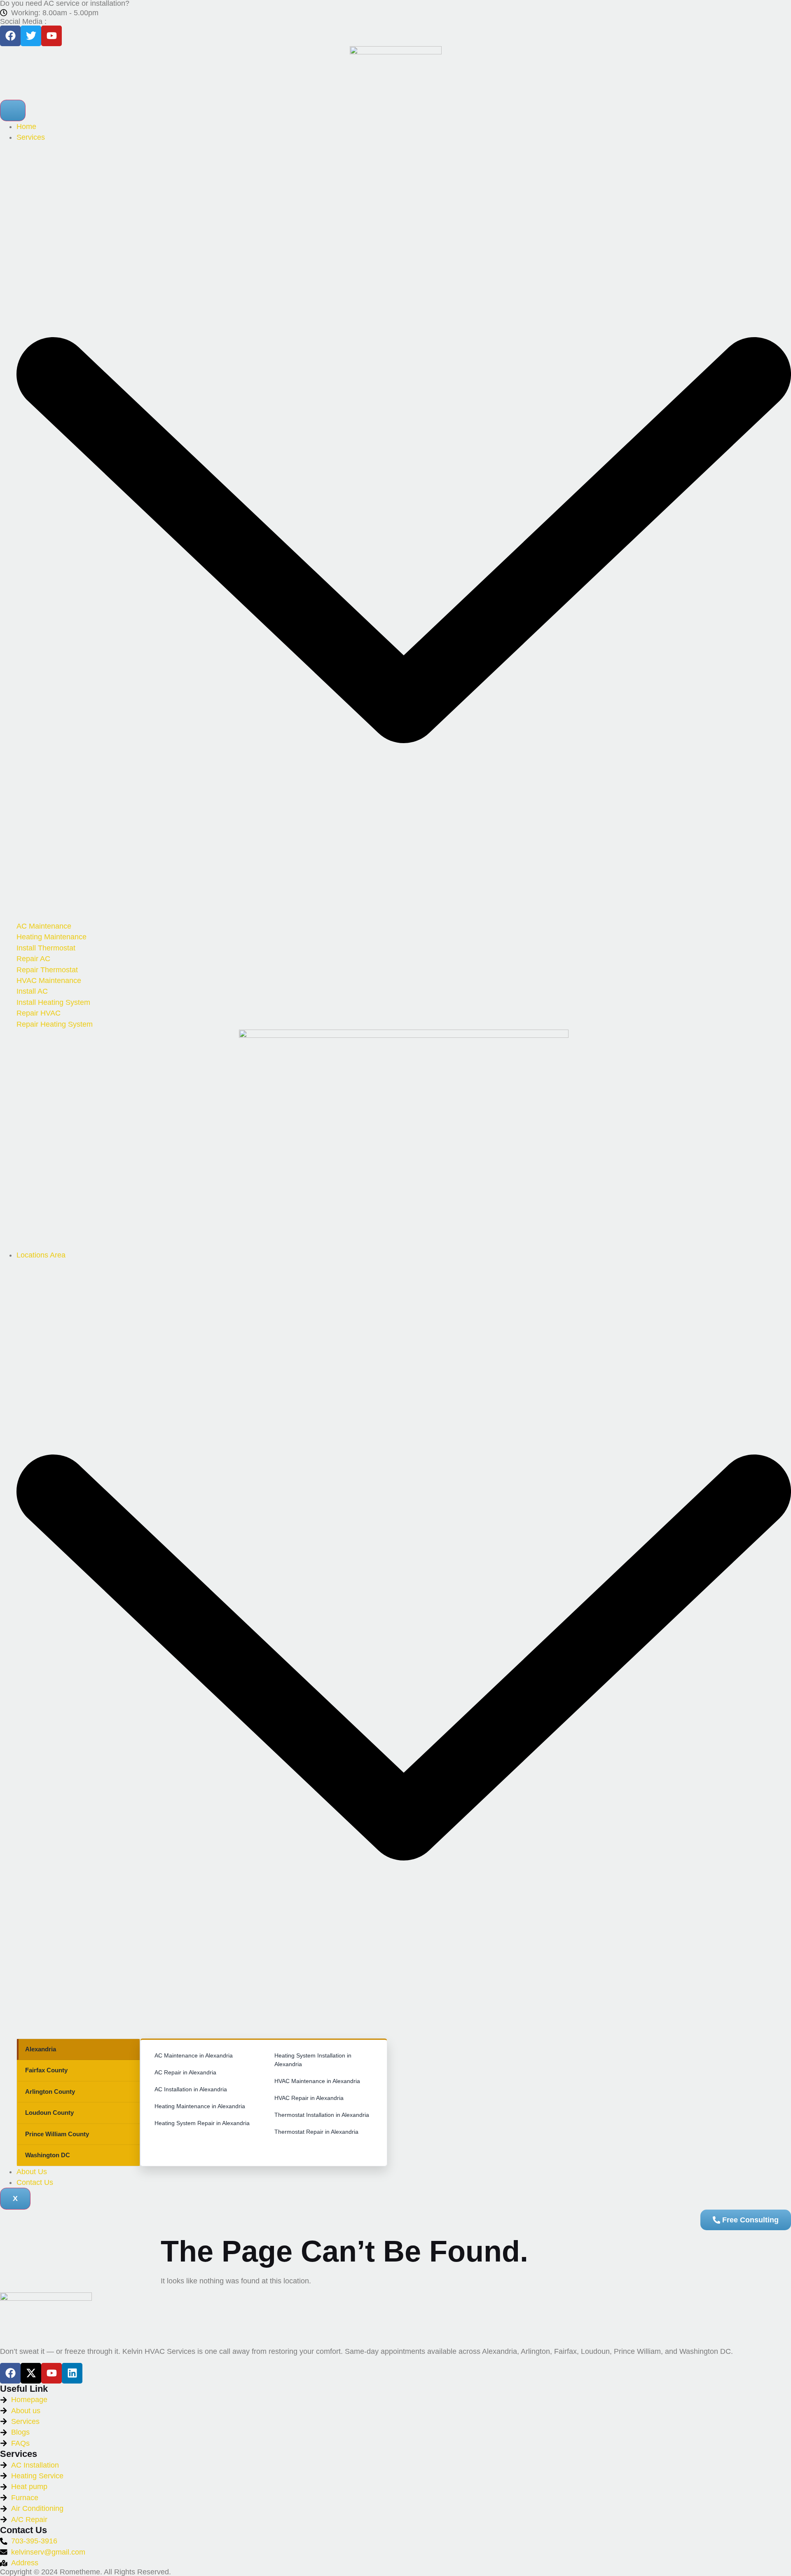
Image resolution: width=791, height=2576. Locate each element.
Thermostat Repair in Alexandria (316, 2132)
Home (26, 127)
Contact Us (35, 2182)
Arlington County (50, 2092)
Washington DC (48, 2155)
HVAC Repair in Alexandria (309, 2098)
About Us (32, 2172)
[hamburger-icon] (13, 110)
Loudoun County (49, 2113)
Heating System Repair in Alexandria (202, 2123)
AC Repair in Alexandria (185, 2072)
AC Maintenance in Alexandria (194, 2055)
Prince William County (57, 2134)
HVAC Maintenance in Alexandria (317, 2081)
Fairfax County (46, 2070)
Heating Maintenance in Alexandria (200, 2106)
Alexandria (41, 2049)
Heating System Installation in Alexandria (313, 2060)
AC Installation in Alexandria (191, 2089)
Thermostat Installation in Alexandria (322, 2115)
